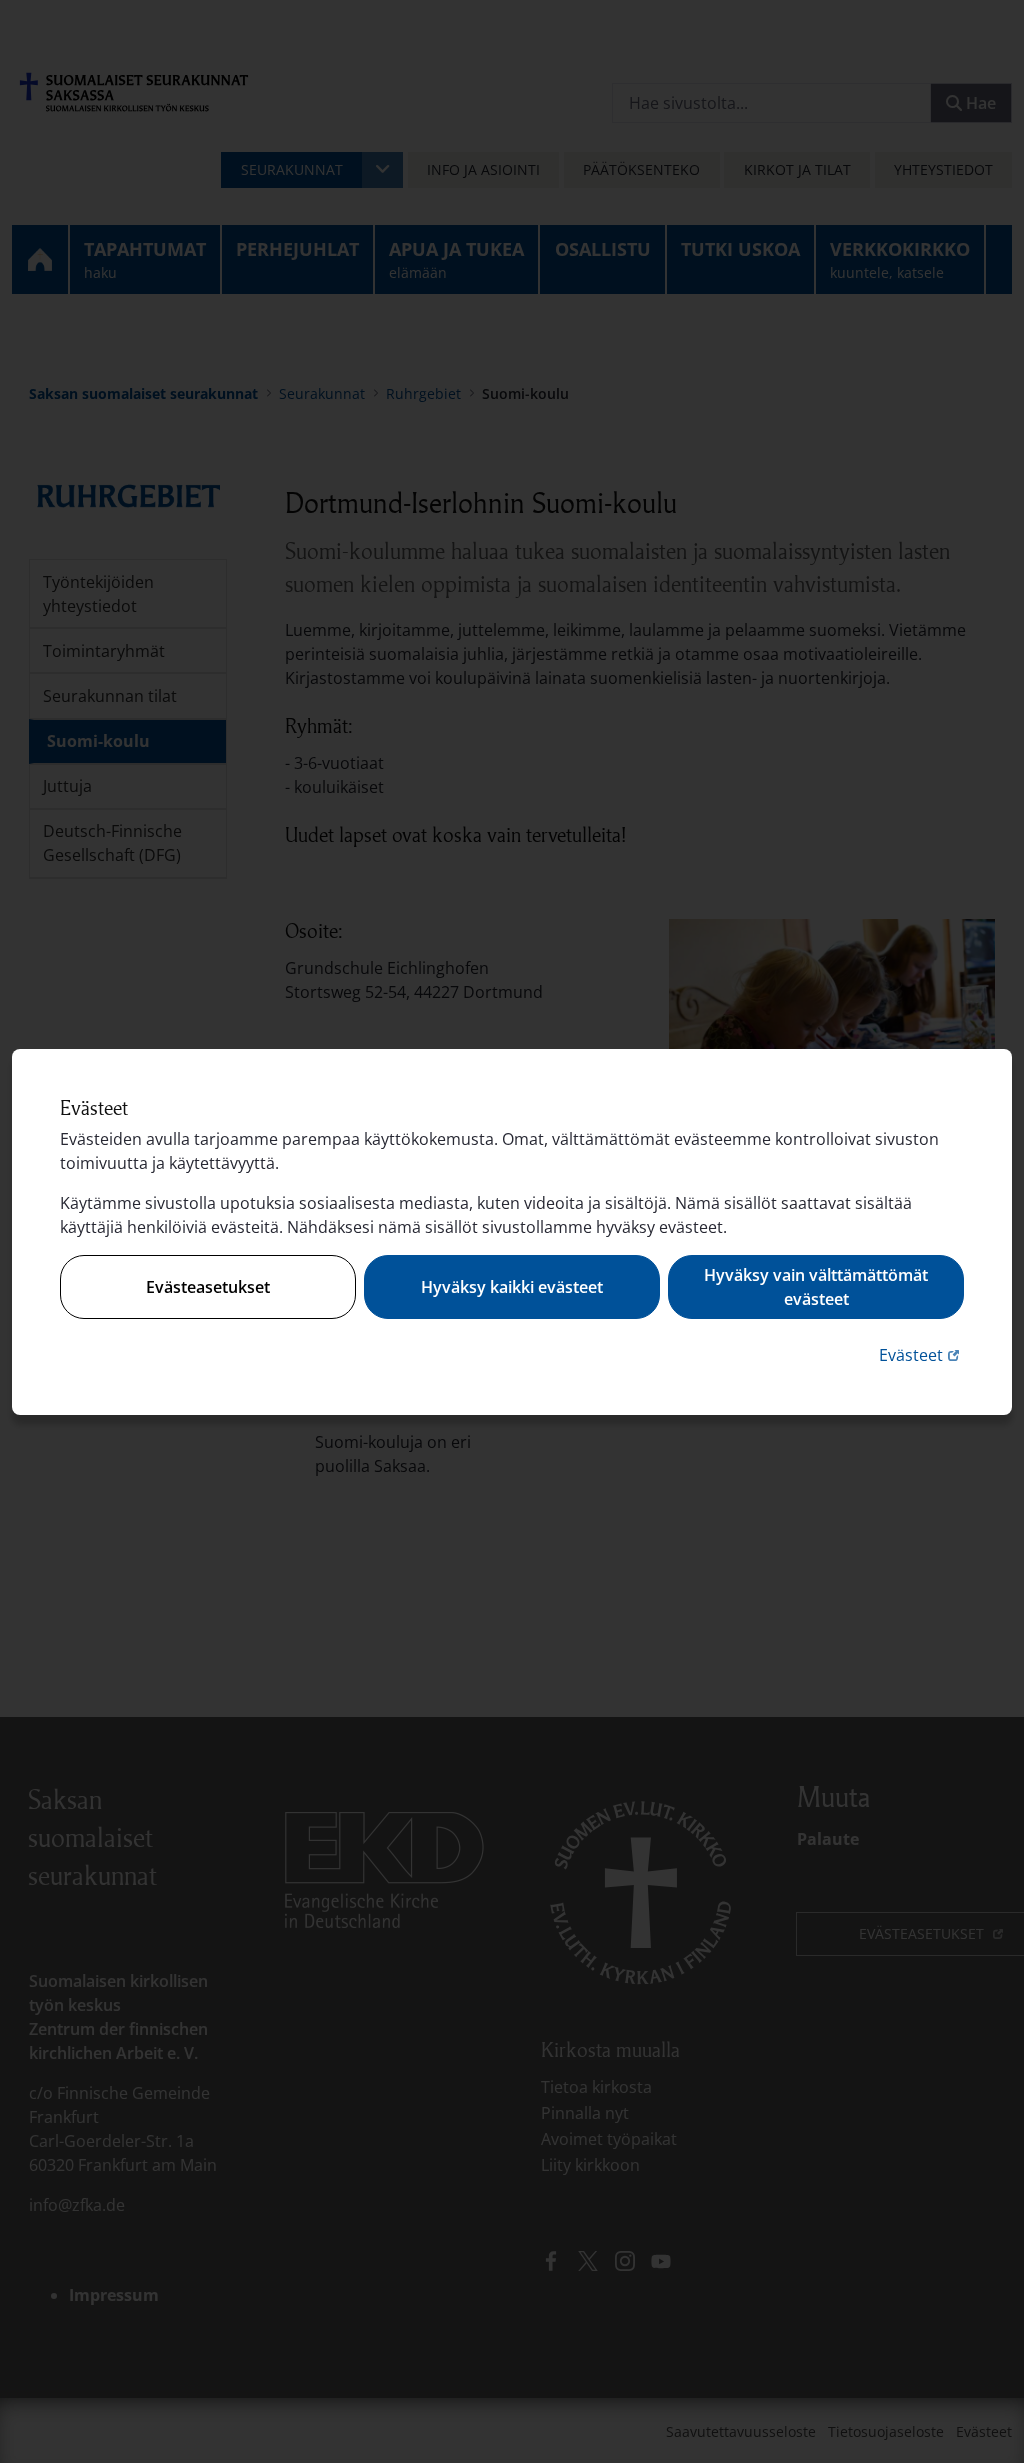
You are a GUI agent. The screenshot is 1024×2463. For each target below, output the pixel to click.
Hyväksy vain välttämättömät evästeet (816, 1287)
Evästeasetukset (208, 1287)
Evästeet (921, 1354)
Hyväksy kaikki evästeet (512, 1287)
